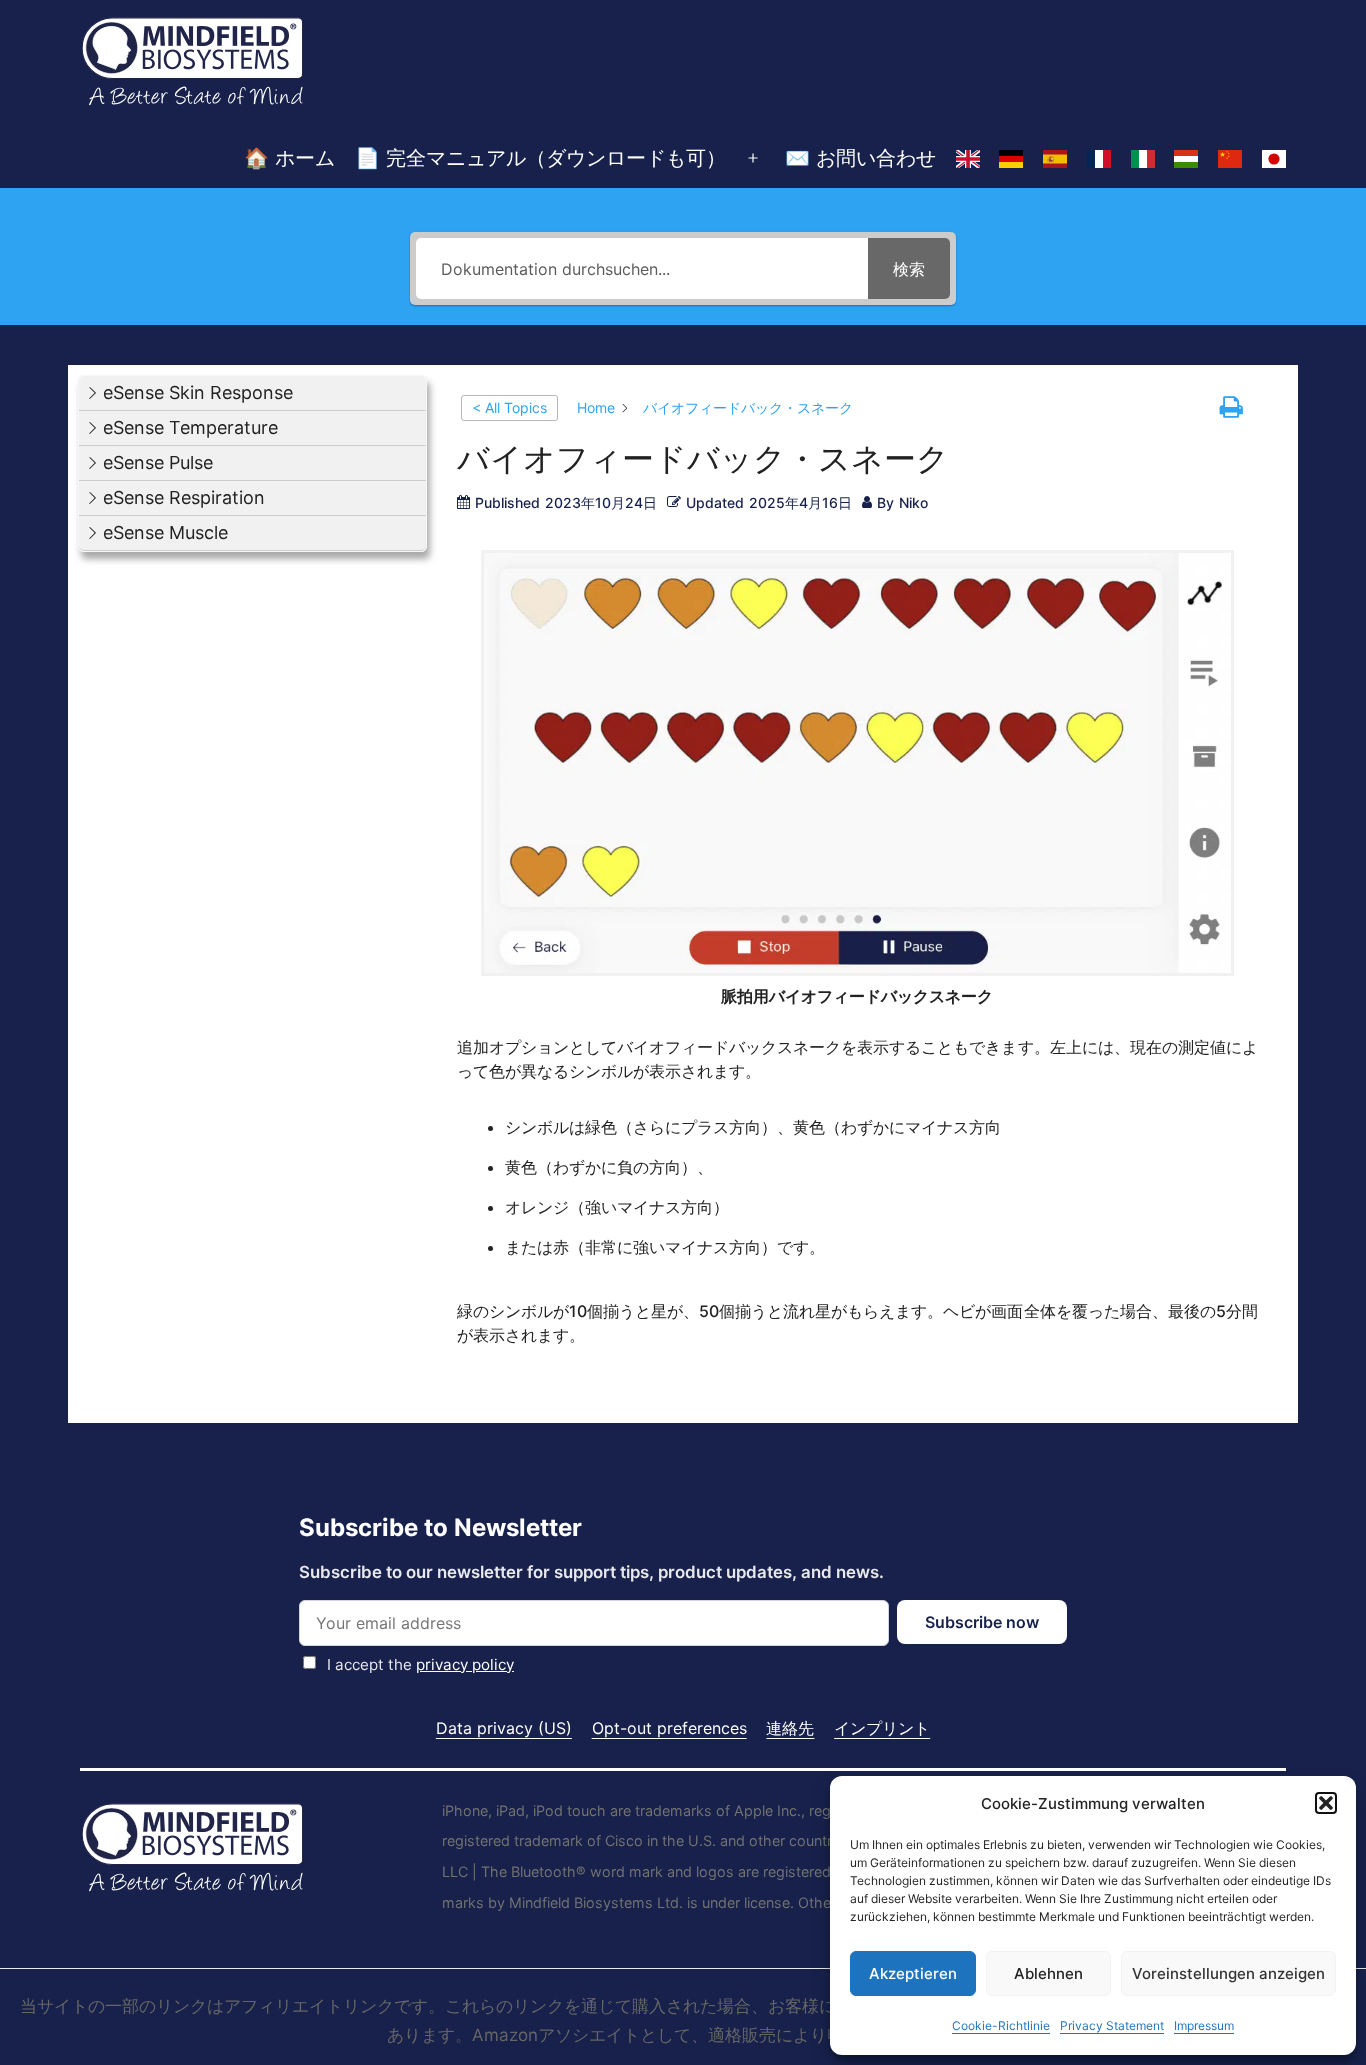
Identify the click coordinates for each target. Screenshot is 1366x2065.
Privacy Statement (1112, 2025)
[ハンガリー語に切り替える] (1187, 159)
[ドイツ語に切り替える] (1011, 159)
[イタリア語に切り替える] (1143, 159)
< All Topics (509, 407)
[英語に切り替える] (968, 159)
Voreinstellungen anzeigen (1228, 1973)
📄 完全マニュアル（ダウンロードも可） (540, 158)
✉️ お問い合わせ (860, 158)
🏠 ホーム (289, 158)
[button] (1326, 1803)
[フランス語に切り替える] (1099, 159)
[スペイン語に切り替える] (1055, 159)
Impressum (1204, 2025)
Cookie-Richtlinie (1001, 2025)
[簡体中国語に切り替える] (1230, 159)
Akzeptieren (913, 1973)
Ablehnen (1048, 1973)
